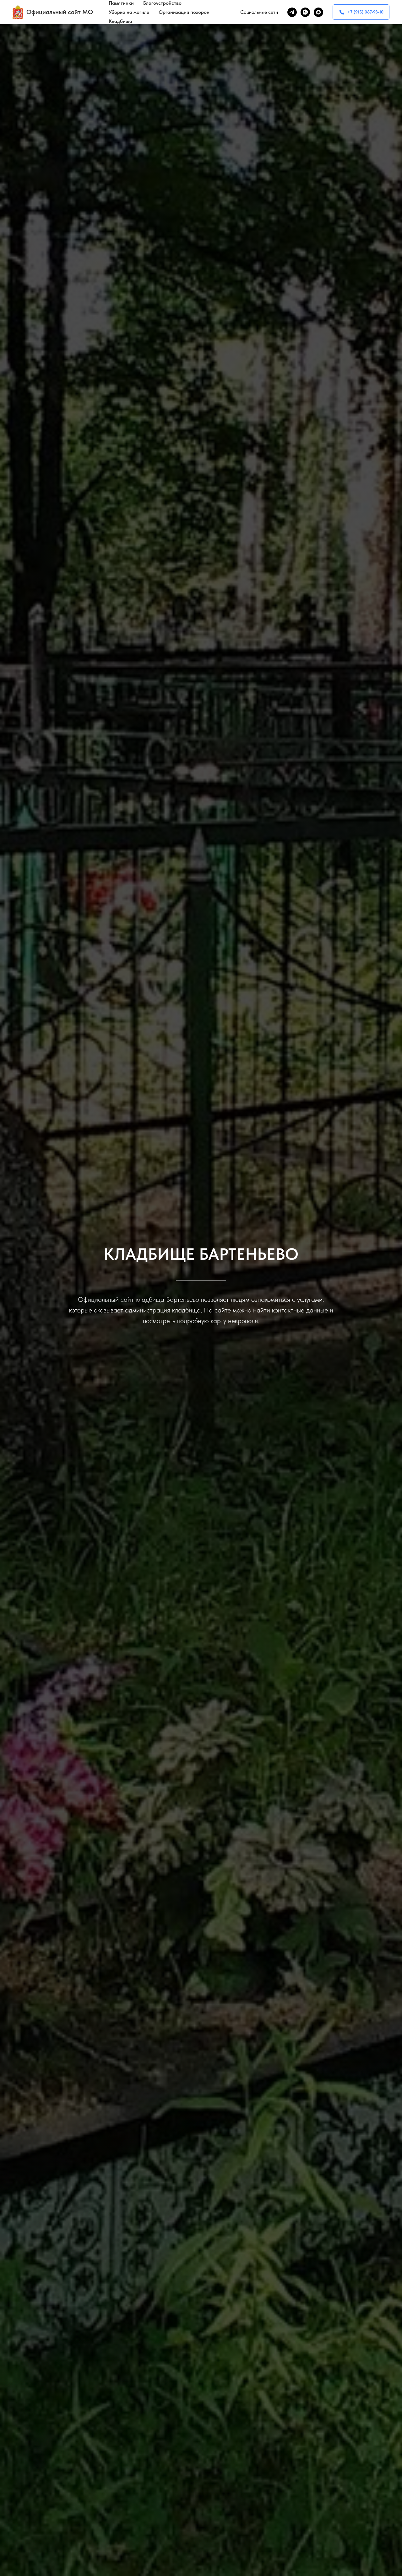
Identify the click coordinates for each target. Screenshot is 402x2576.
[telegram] (292, 12)
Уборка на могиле (129, 12)
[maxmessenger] (318, 12)
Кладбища (120, 21)
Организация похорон (184, 12)
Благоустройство (162, 3)
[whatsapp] (305, 12)
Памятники (121, 3)
